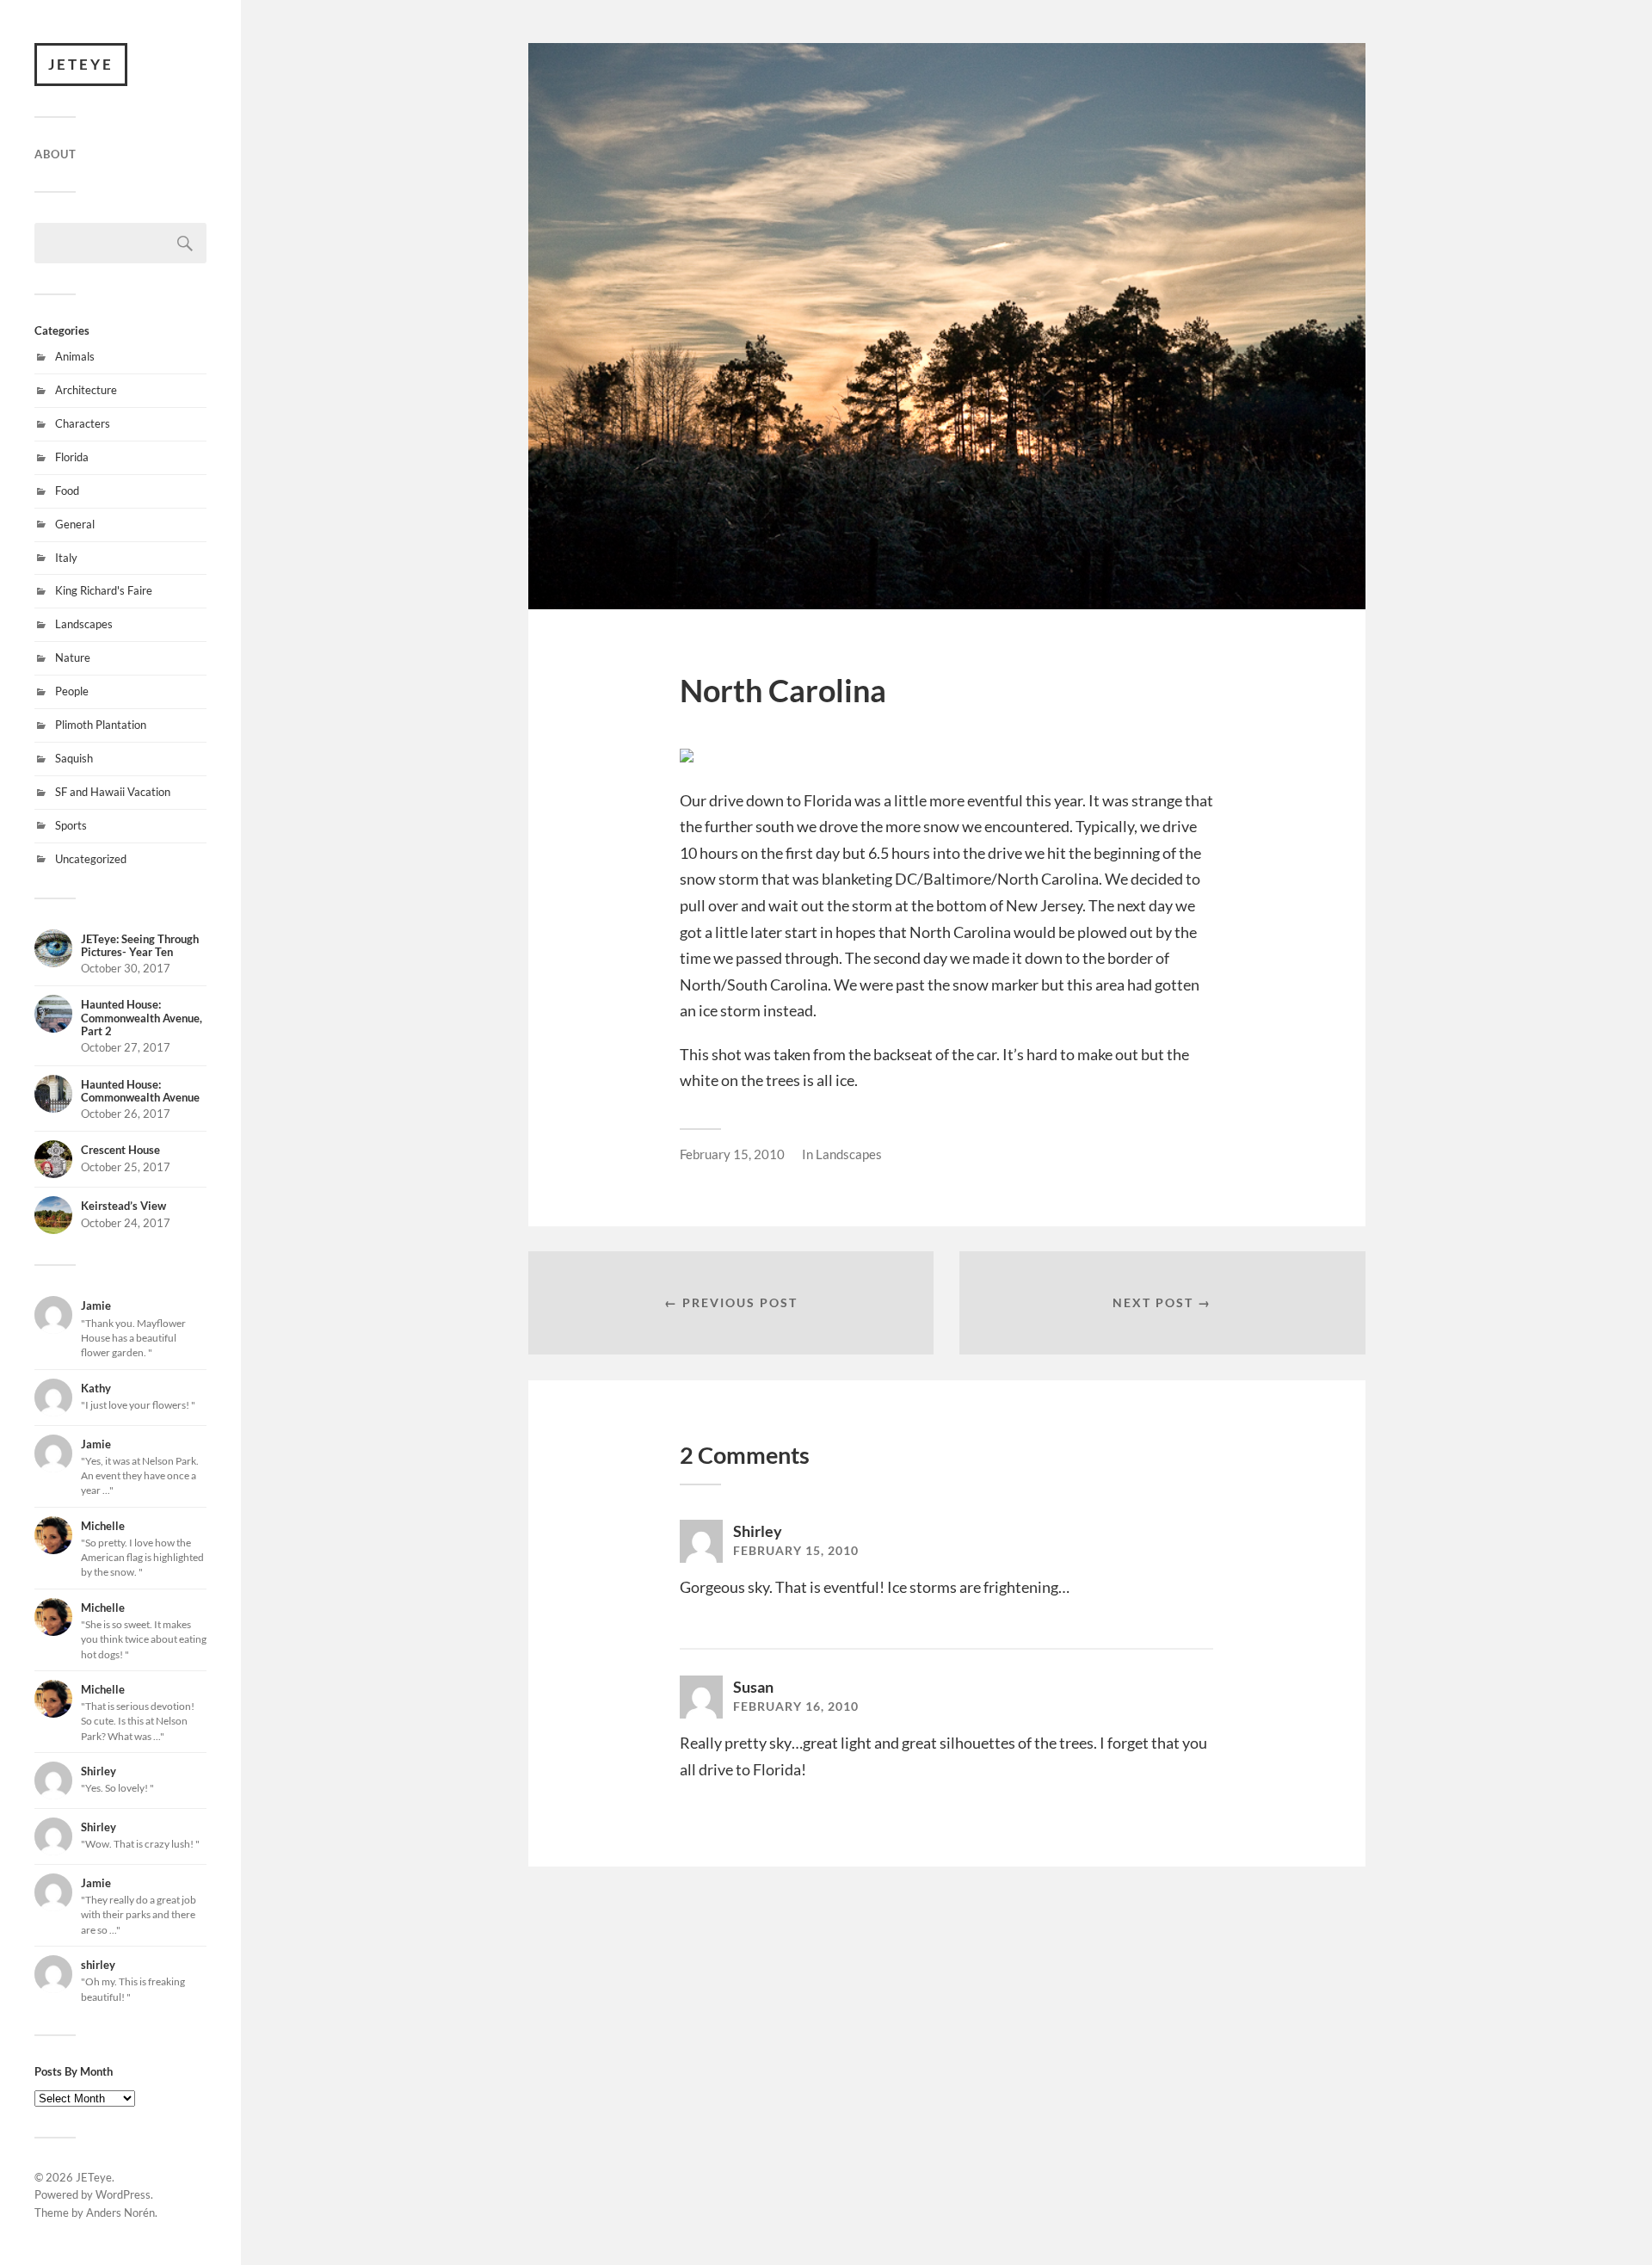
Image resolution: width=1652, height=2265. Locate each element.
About (55, 154)
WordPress (123, 2194)
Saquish (74, 758)
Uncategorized (91, 859)
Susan (753, 1687)
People (72, 691)
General (75, 524)
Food (67, 491)
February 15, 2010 (732, 1154)
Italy (66, 558)
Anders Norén (120, 2213)
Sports (71, 825)
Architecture (86, 390)
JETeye (81, 64)
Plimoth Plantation (101, 725)
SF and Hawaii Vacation (113, 792)
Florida (72, 457)
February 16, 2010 (796, 1706)
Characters (83, 423)
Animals (75, 356)
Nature (73, 657)
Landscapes (84, 624)
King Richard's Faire (104, 590)
